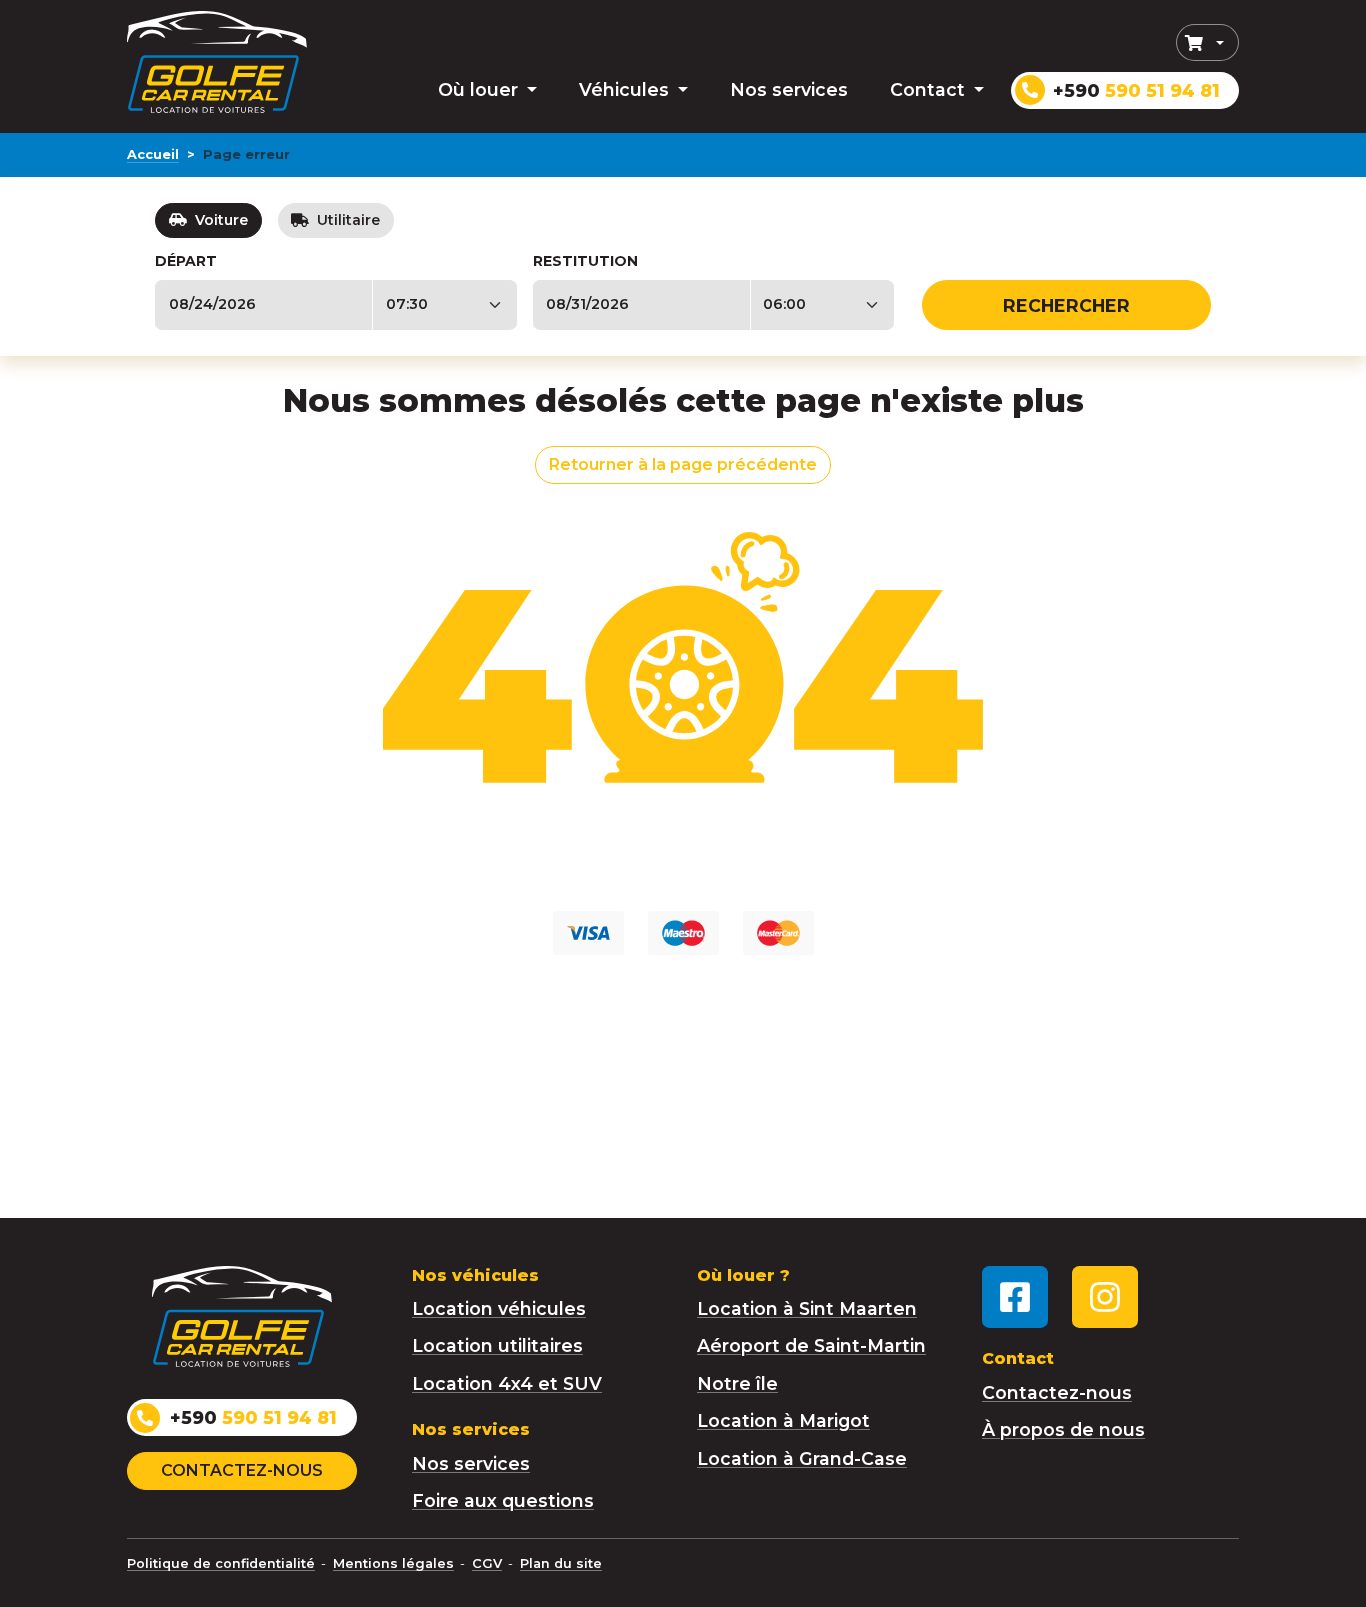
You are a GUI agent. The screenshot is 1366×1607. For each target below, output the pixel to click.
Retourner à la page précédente (683, 464)
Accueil (153, 154)
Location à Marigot (783, 1420)
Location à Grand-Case (802, 1458)
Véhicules (626, 89)
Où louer (480, 89)
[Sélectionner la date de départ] (263, 305)
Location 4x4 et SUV (507, 1383)
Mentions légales (393, 1563)
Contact (930, 89)
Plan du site (561, 1563)
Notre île (737, 1383)
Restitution (585, 261)
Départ (186, 261)
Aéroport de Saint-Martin (811, 1345)
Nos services (789, 89)
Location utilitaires (497, 1345)
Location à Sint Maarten (807, 1308)
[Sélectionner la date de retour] (641, 305)
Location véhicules (499, 1308)
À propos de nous (1063, 1429)
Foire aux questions (503, 1500)
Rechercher (1066, 305)
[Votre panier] (1207, 42)
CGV (487, 1563)
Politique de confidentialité (221, 1563)
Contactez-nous (242, 1470)
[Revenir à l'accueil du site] (217, 61)
